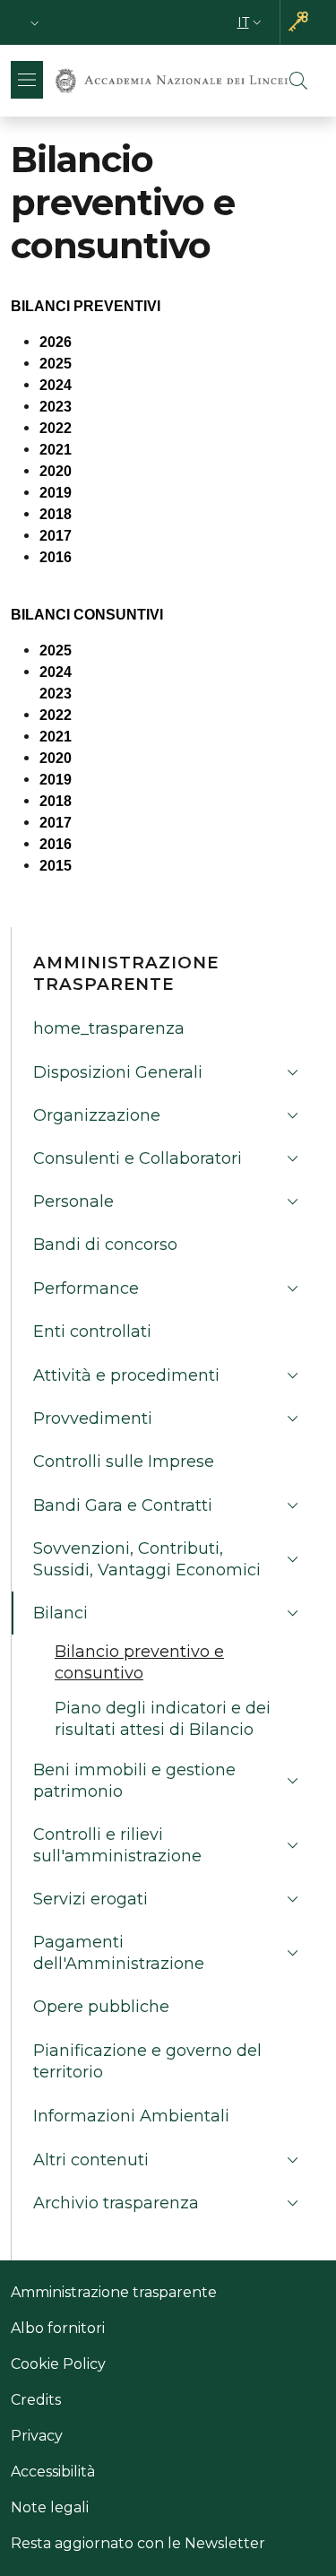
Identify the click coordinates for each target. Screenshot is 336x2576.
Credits (36, 2400)
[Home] (172, 80)
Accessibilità (53, 2472)
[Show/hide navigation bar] (27, 80)
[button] (35, 23)
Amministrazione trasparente (114, 2292)
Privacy (37, 2436)
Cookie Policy (58, 2364)
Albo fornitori (58, 2328)
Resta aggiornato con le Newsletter (138, 2543)
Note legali (50, 2507)
